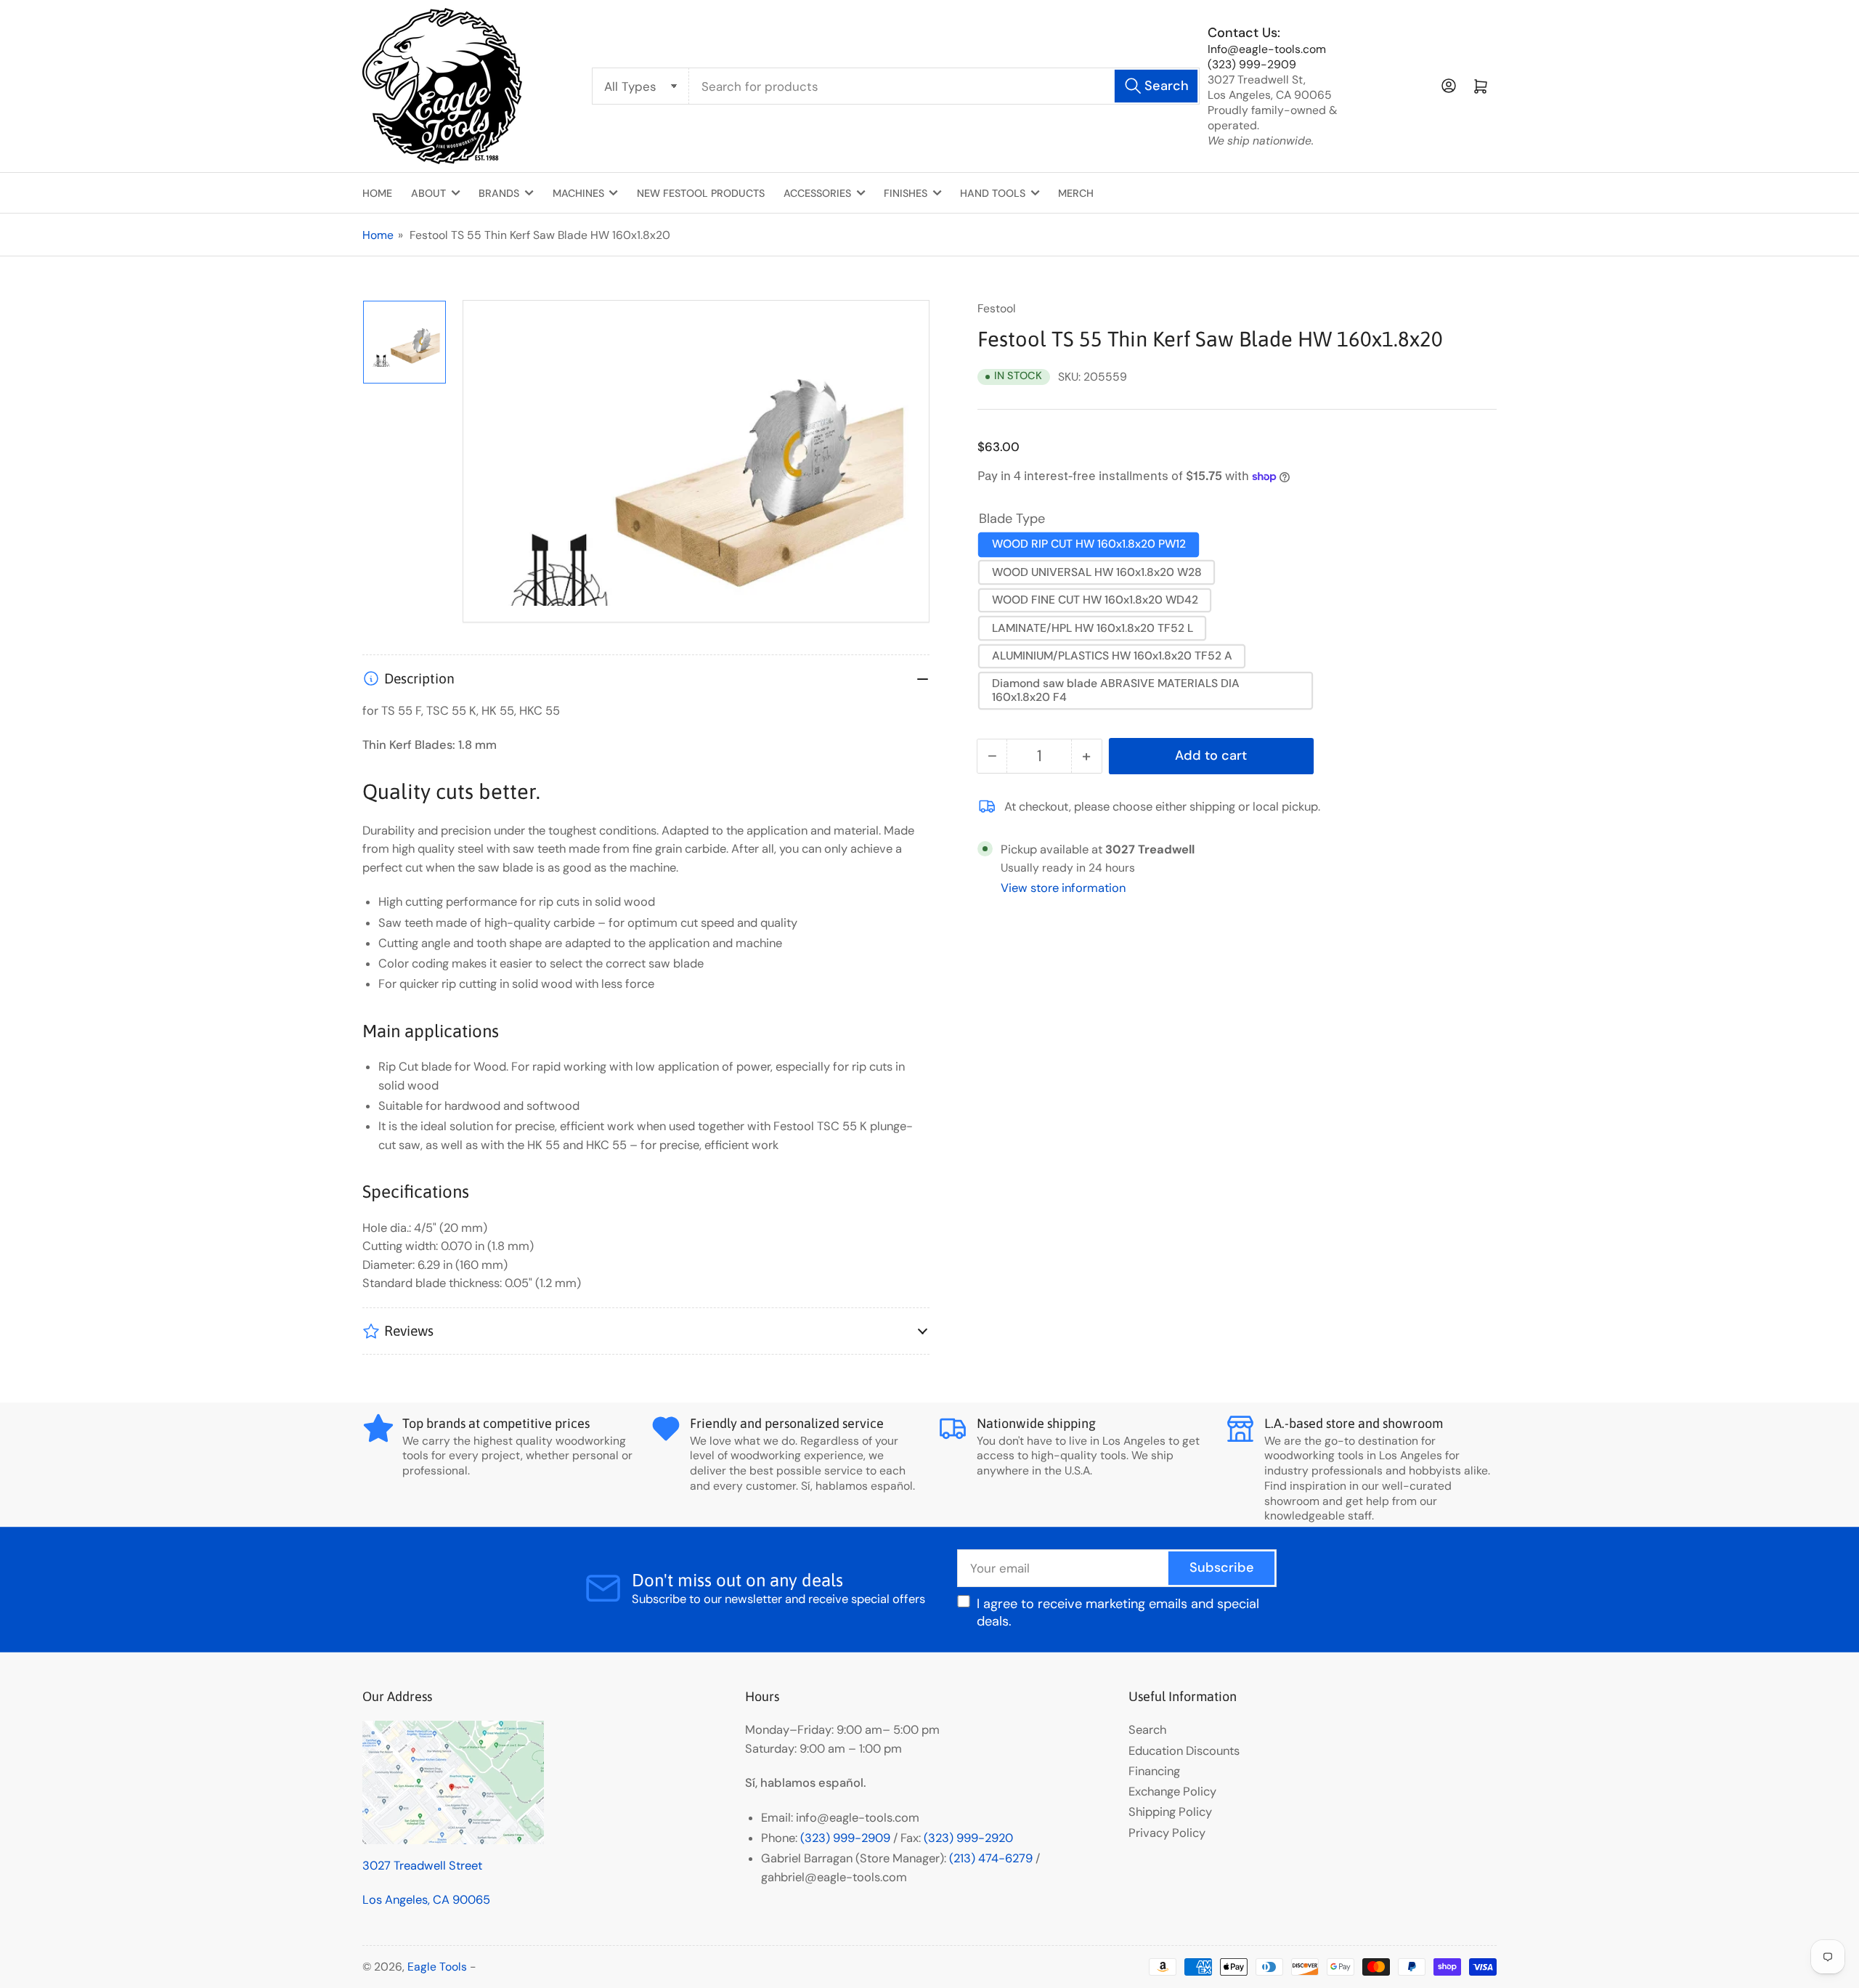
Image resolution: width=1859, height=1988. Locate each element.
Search (1147, 1730)
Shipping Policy (1170, 1812)
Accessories (817, 193)
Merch (1076, 193)
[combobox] (944, 86)
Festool (997, 308)
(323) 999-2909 (1252, 64)
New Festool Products (701, 193)
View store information (1063, 888)
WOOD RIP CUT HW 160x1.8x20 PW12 (1089, 544)
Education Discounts (1184, 1751)
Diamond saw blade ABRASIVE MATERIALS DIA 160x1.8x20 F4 (1116, 690)
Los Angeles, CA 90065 (426, 1900)
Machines (578, 193)
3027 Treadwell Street (422, 1866)
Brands (499, 193)
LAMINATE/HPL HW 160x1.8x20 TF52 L (1093, 628)
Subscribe (1222, 1567)
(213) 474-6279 (991, 1858)
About (428, 193)
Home (377, 193)
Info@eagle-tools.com (1267, 49)
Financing (1154, 1771)
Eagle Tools (437, 1967)
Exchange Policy (1172, 1792)
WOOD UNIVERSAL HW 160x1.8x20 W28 (1097, 572)
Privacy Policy (1167, 1833)
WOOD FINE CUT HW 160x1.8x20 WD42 (1095, 600)
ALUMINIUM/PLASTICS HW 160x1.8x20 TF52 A (1112, 656)
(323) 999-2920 (968, 1838)
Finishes (906, 193)
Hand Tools (993, 193)
